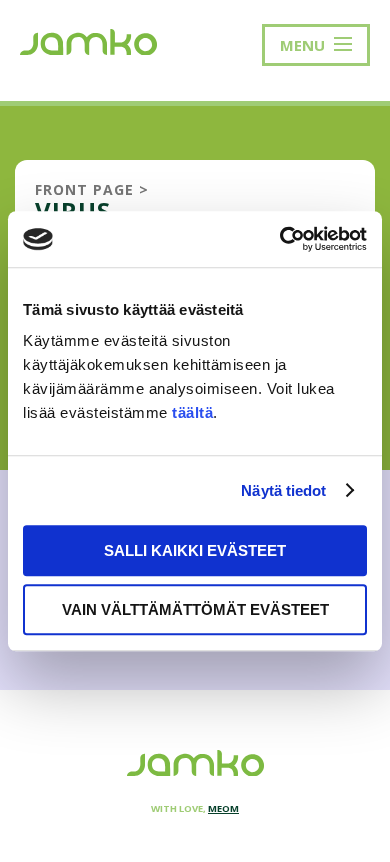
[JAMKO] (88, 40)
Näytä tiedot (283, 490)
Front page (84, 189)
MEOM (223, 808)
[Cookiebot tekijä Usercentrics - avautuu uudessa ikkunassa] (280, 239)
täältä (192, 412)
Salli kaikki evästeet (195, 550)
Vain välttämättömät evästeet (195, 609)
